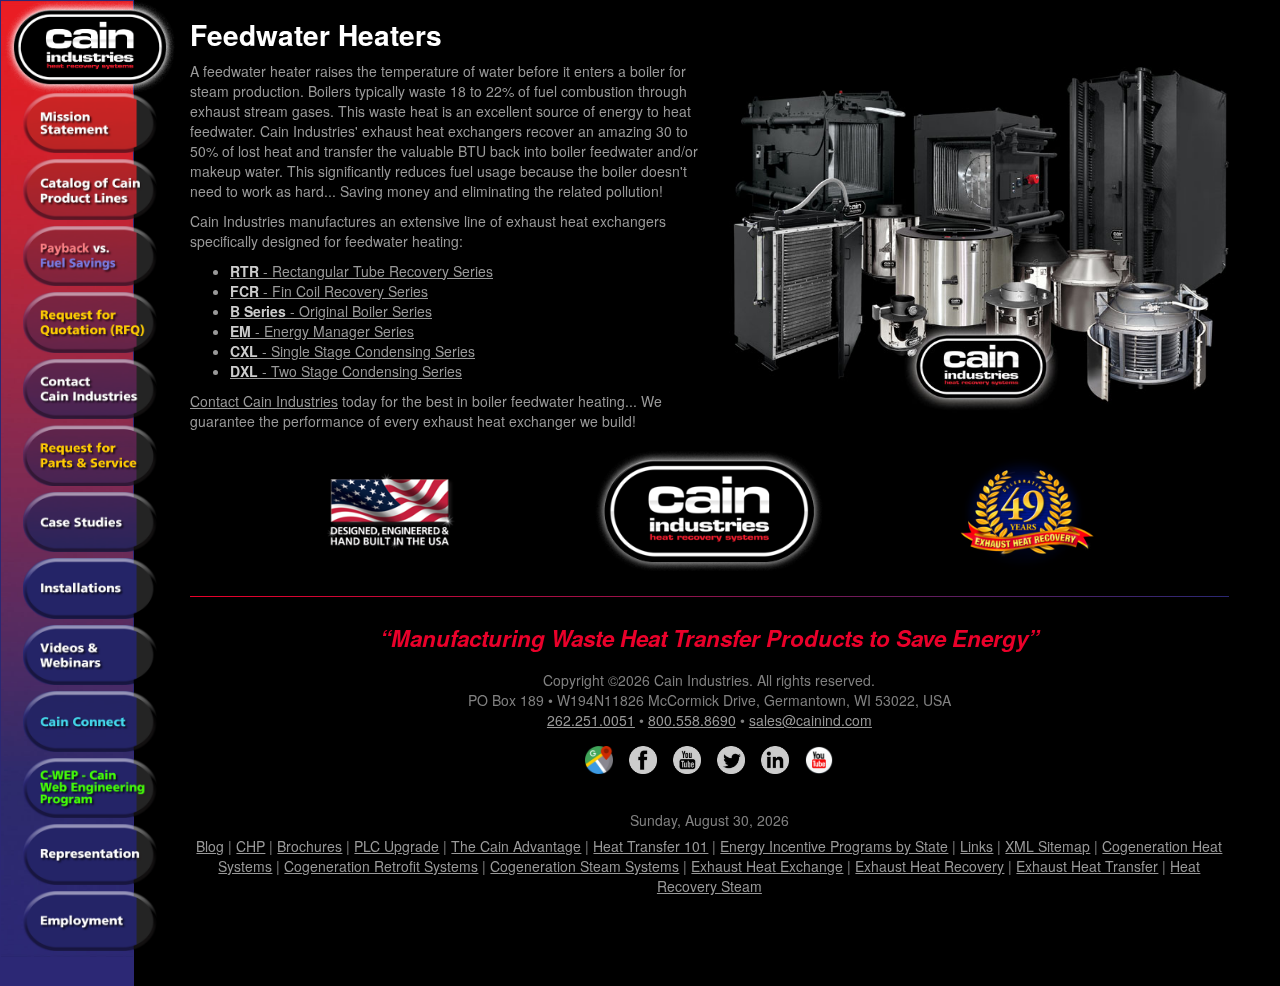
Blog (210, 846)
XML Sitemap (1047, 846)
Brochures (309, 846)
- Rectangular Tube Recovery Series (361, 271)
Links (976, 846)
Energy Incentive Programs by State (834, 846)
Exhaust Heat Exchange (767, 866)
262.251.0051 (591, 720)
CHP (250, 846)
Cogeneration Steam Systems (584, 866)
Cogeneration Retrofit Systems (381, 866)
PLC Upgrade (396, 846)
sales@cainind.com (810, 720)
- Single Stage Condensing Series (352, 351)
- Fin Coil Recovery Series (329, 291)
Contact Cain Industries (264, 401)
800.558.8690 (692, 720)
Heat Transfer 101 (650, 846)
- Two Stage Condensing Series (346, 371)
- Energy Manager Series (322, 331)
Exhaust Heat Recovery (929, 866)
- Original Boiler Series (331, 311)
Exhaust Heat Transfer (1087, 866)
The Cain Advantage (516, 846)
